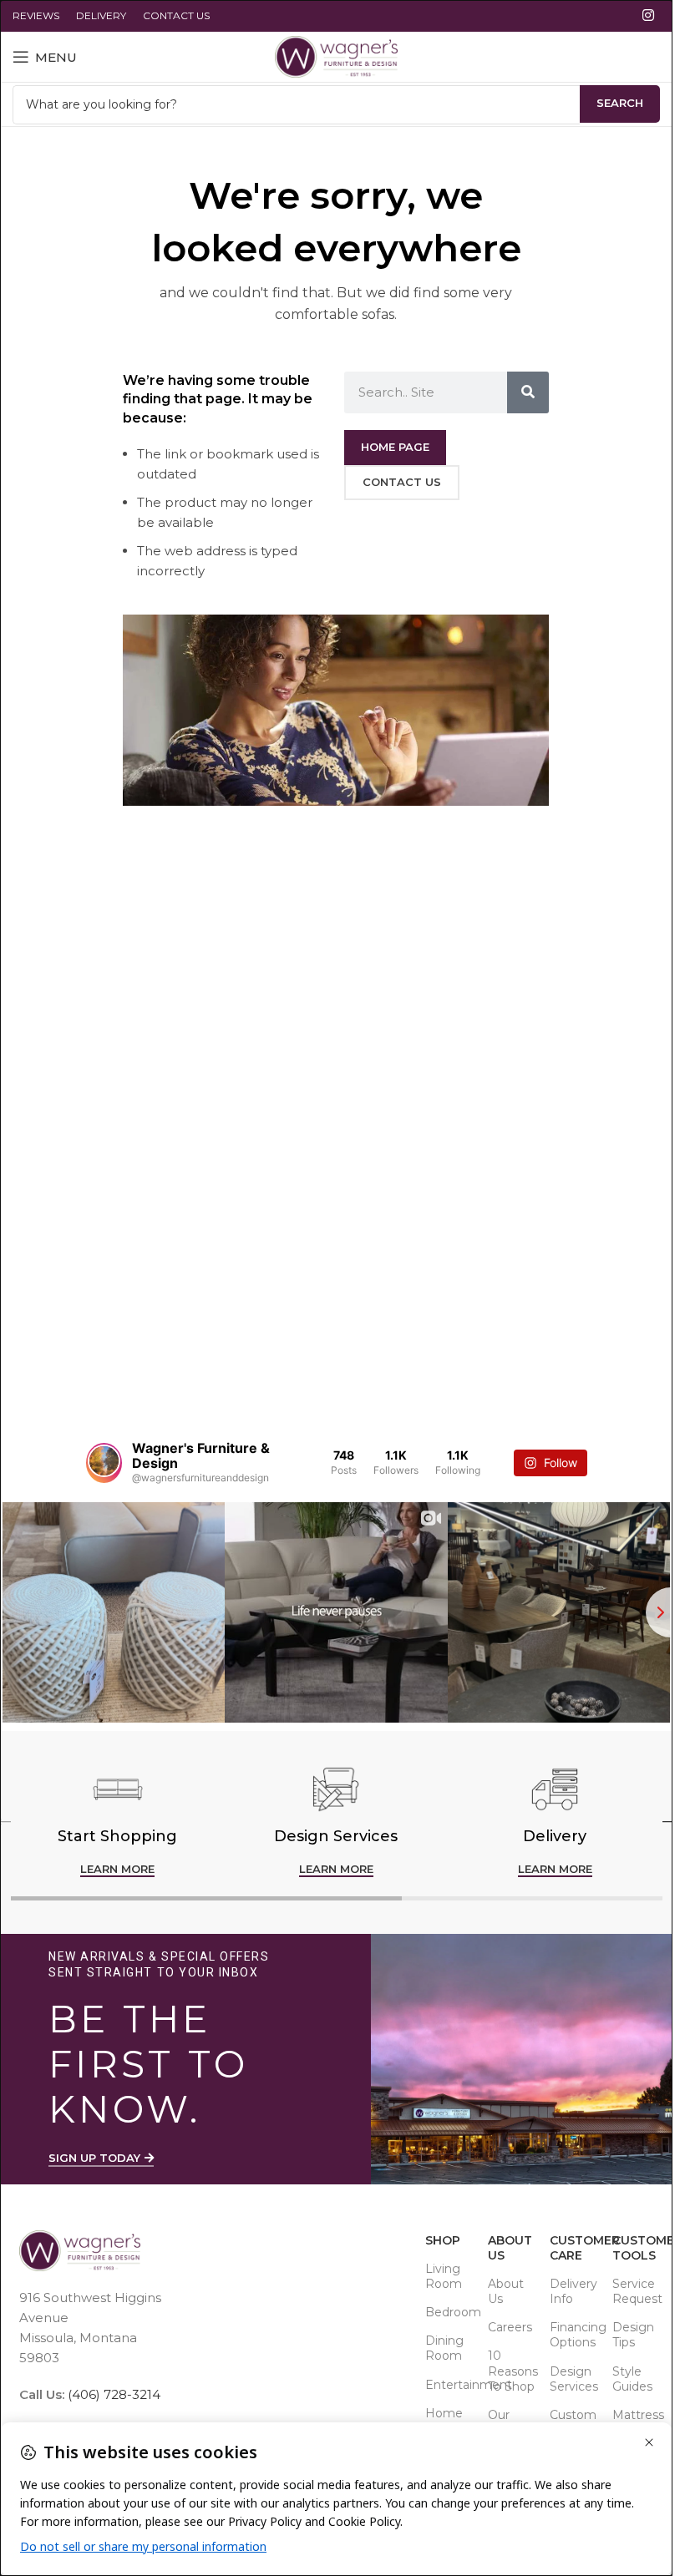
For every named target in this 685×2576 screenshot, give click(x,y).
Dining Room (444, 2348)
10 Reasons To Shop (511, 2371)
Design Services (573, 2379)
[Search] (528, 392)
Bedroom (448, 2312)
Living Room (444, 2276)
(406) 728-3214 (112, 2394)
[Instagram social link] (649, 15)
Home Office (444, 2421)
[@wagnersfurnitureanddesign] (104, 1463)
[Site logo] (336, 56)
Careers (510, 2327)
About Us (510, 2248)
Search (620, 103)
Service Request (635, 2291)
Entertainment (448, 2385)
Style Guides (632, 2379)
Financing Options (573, 2335)
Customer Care (573, 2248)
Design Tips (633, 2335)
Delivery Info (573, 2291)
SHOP (443, 2240)
